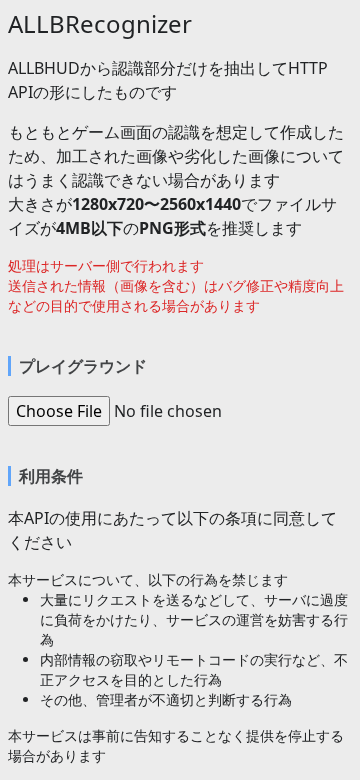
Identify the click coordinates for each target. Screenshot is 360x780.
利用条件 (51, 476)
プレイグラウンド (83, 366)
